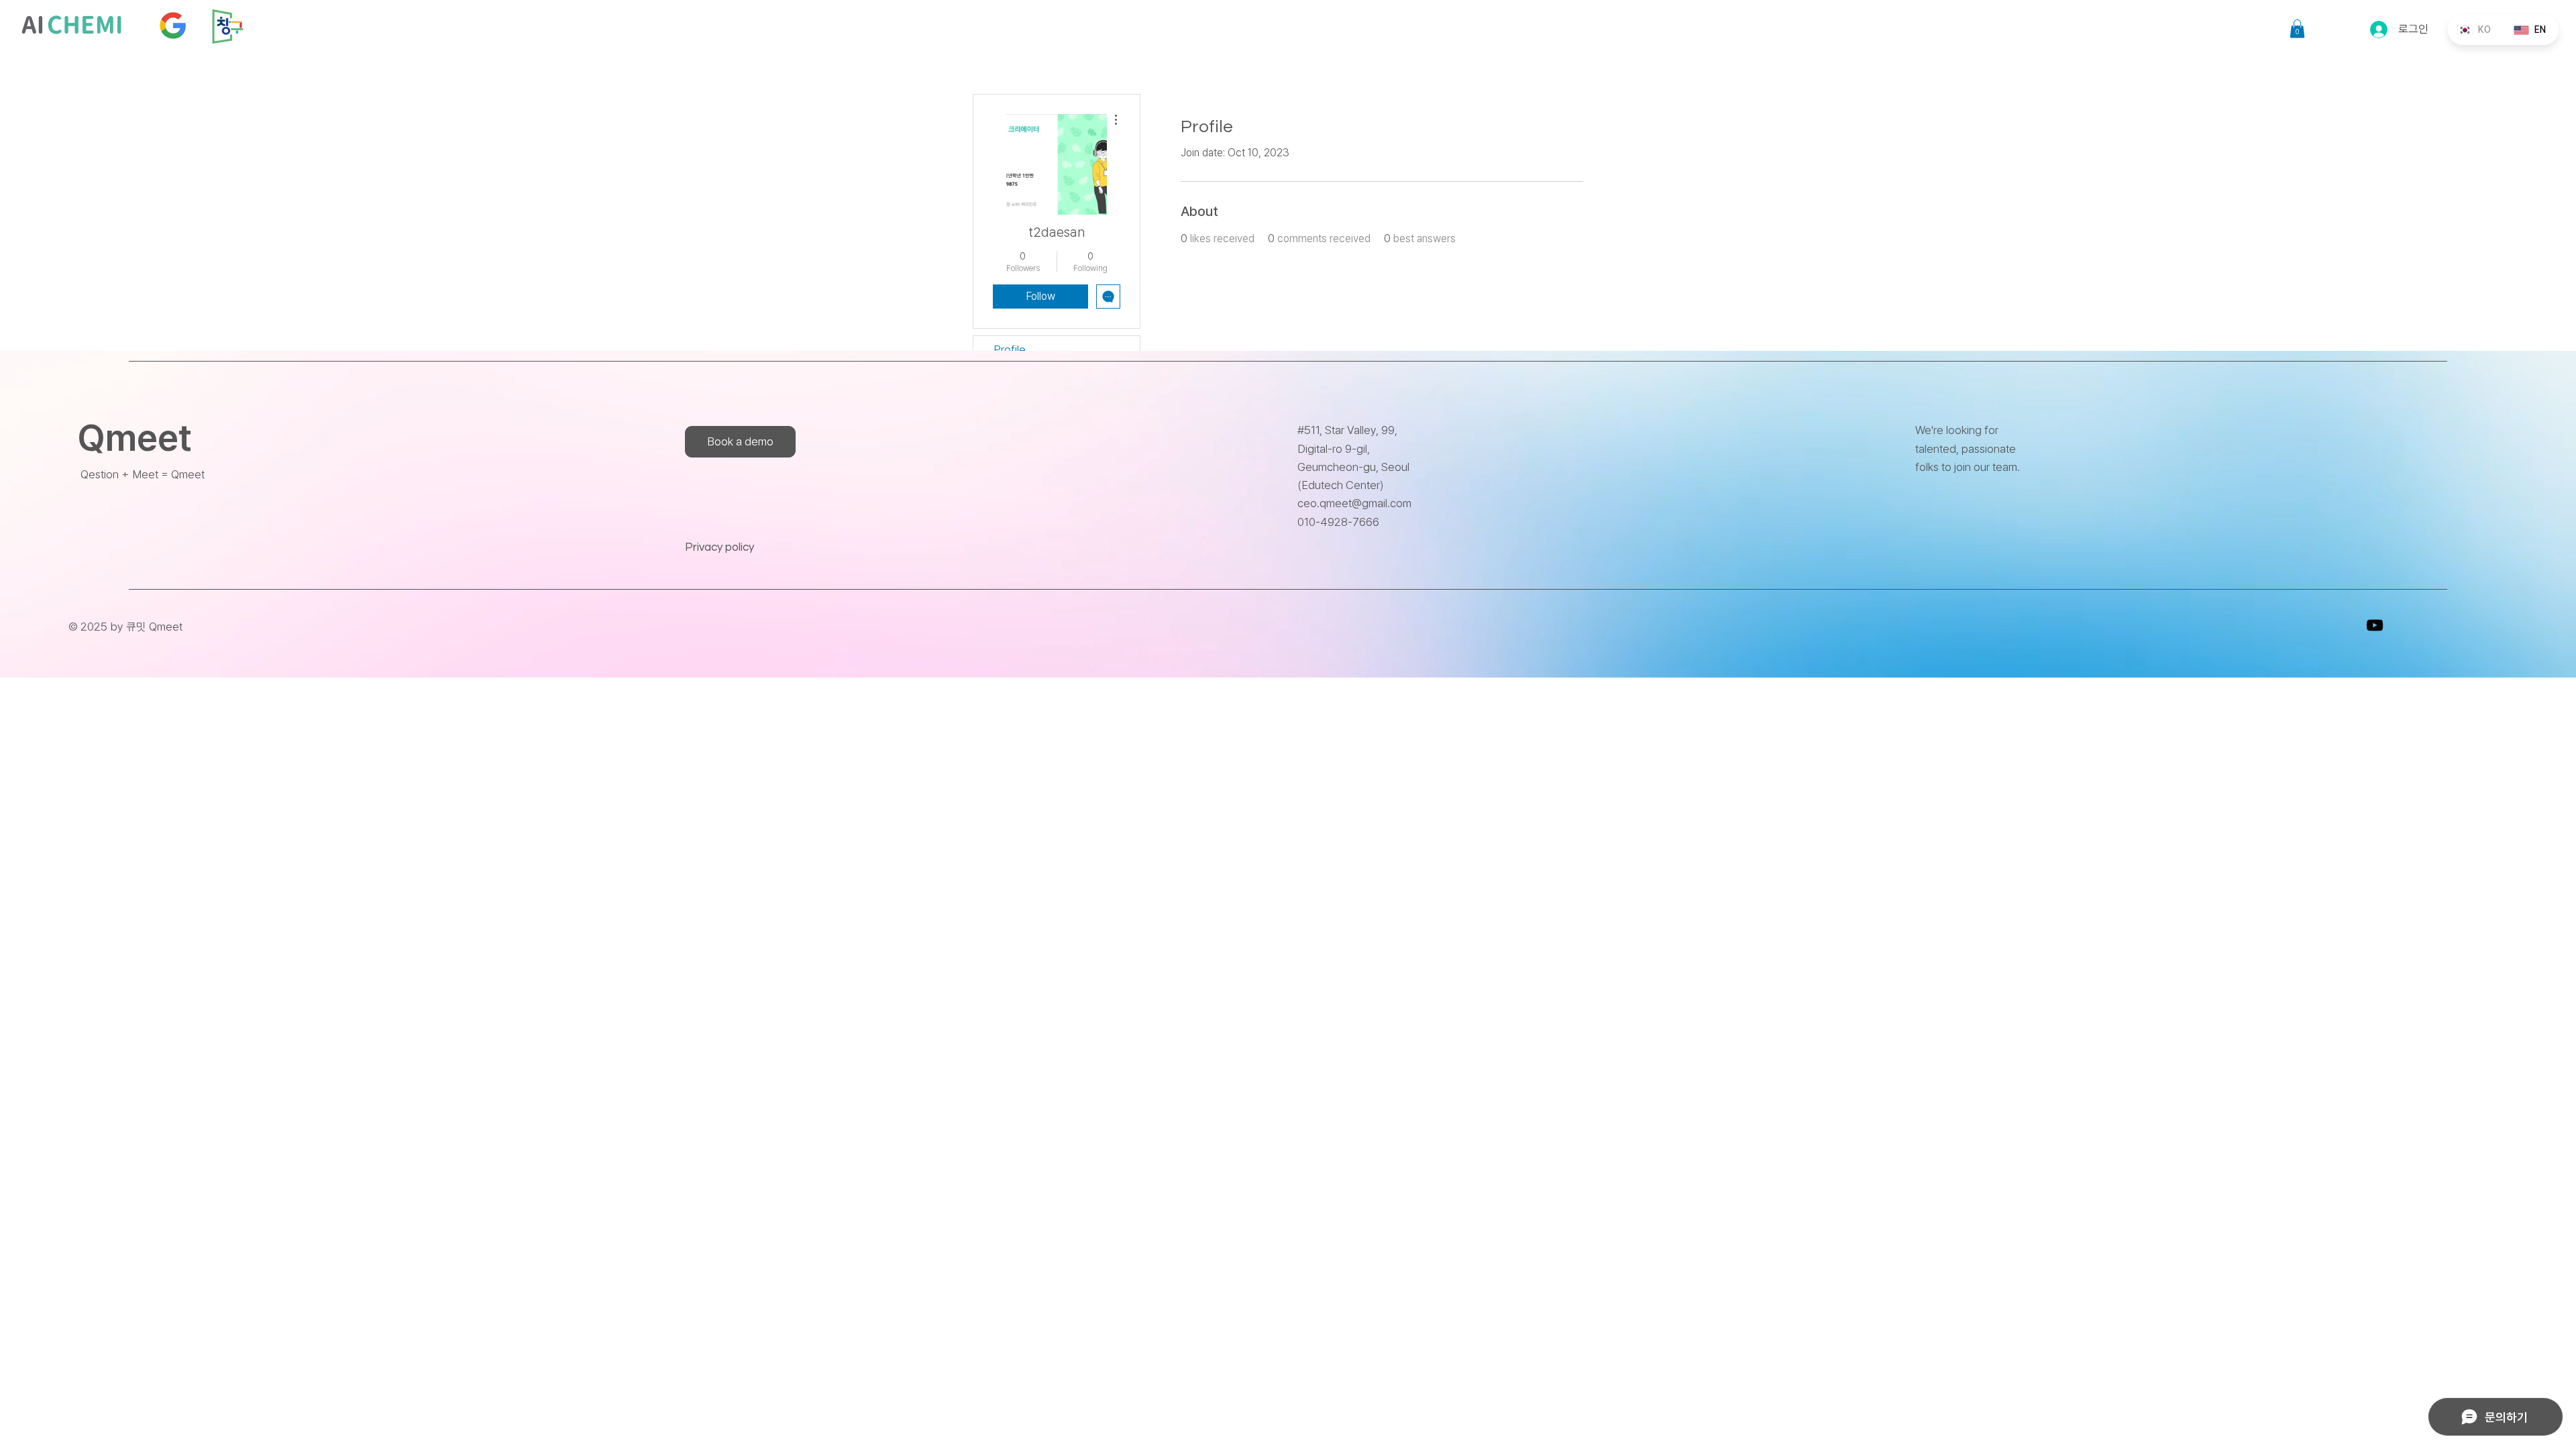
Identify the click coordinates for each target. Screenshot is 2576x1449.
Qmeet (135, 438)
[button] (2297, 29)
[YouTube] (2375, 625)
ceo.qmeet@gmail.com (1354, 503)
